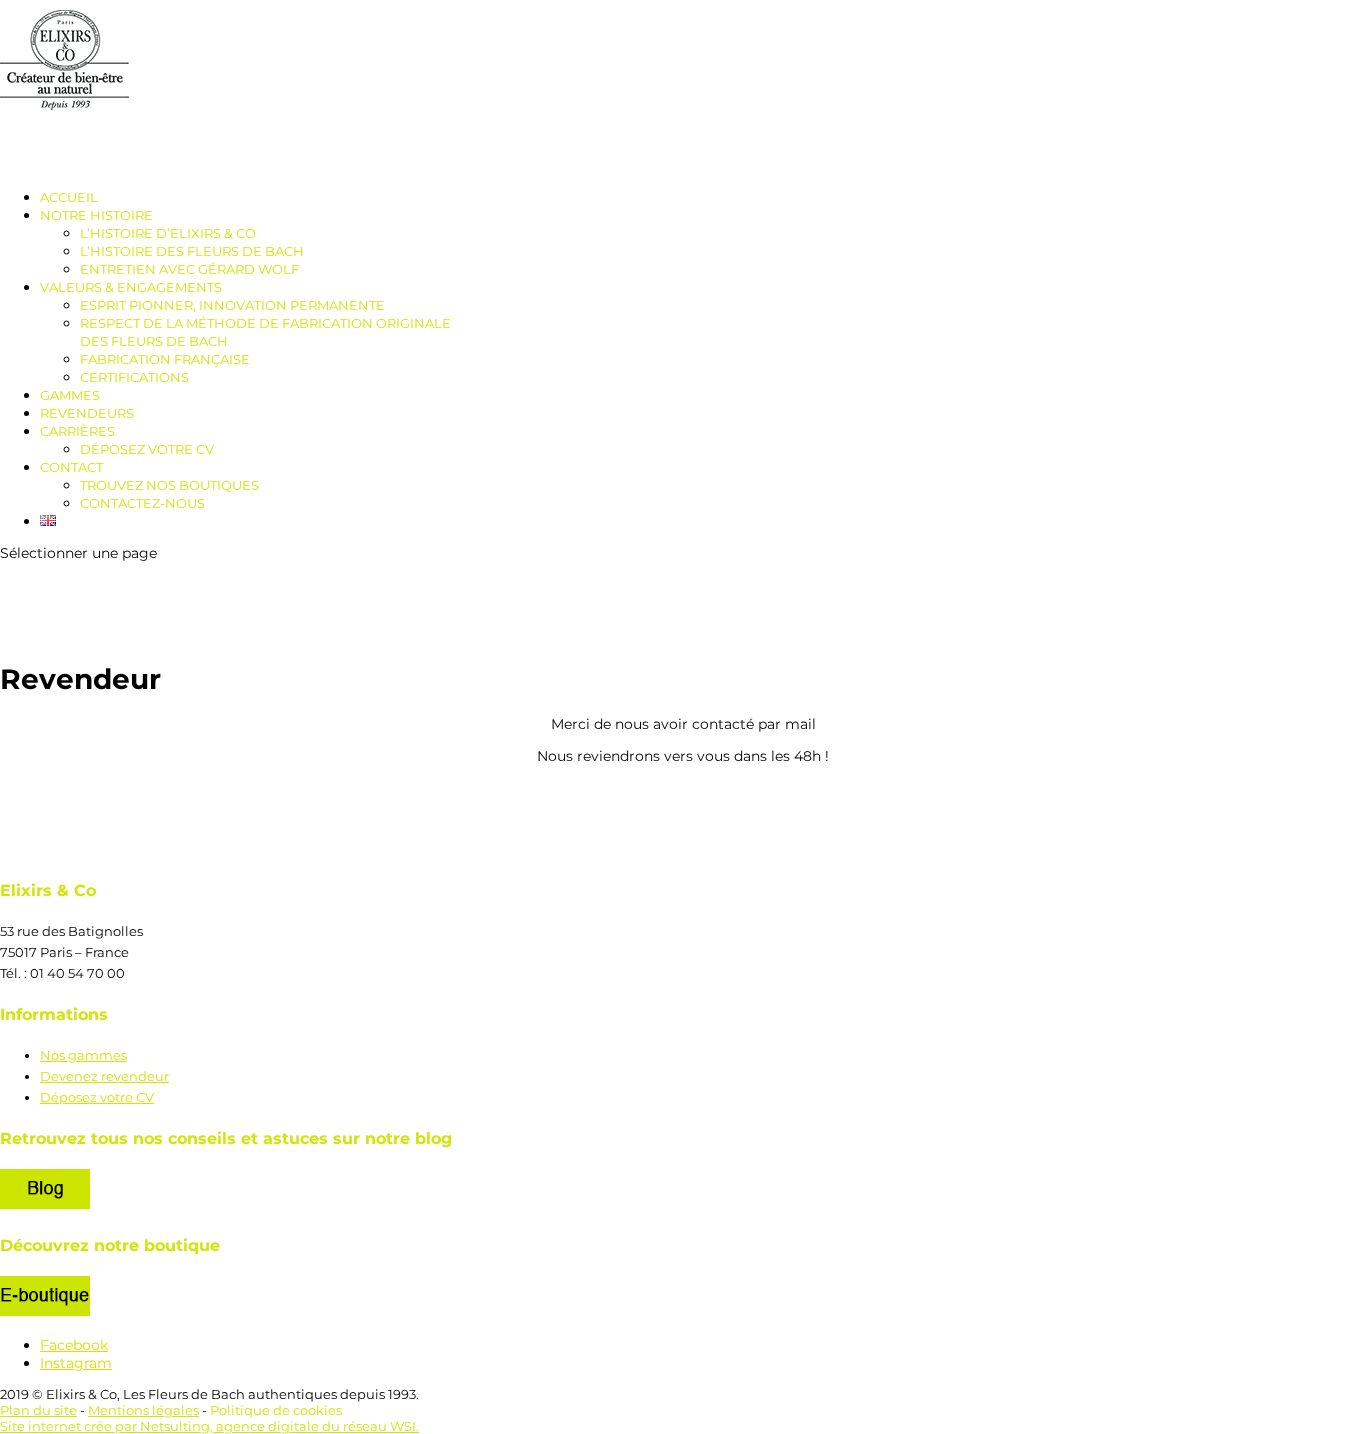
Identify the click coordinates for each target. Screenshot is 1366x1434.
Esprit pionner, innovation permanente (232, 305)
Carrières (77, 431)
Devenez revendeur (104, 1076)
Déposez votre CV (147, 449)
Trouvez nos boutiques (169, 485)
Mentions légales (143, 1410)
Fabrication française (165, 359)
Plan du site (38, 1410)
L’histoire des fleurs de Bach (192, 251)
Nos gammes (83, 1055)
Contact (71, 467)
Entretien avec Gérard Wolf (189, 269)
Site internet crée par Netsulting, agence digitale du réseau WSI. (209, 1426)
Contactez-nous (142, 503)
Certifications (134, 377)
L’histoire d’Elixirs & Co (168, 233)
